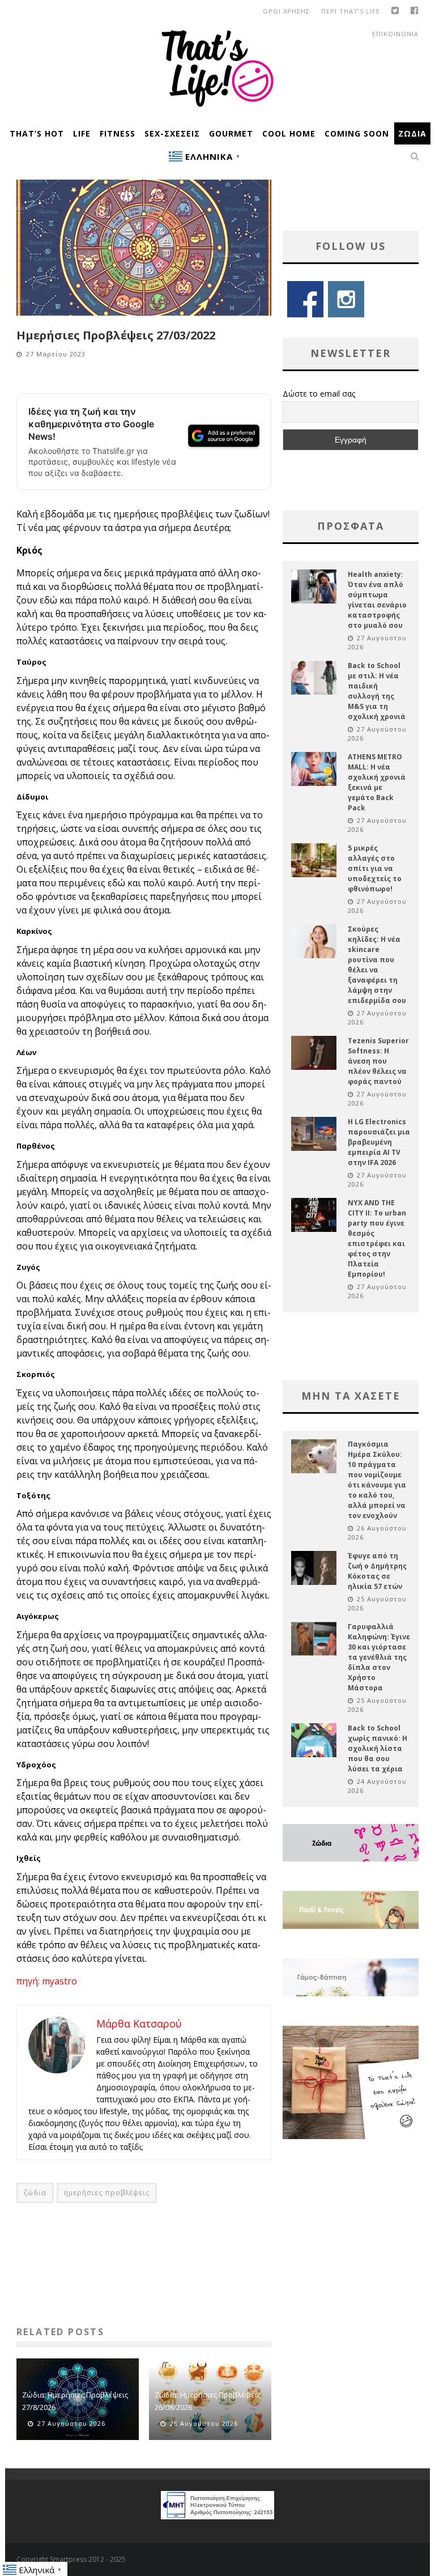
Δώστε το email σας (319, 394)
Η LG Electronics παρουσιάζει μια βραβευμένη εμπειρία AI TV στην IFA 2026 (379, 1142)
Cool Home (289, 133)
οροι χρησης (286, 11)
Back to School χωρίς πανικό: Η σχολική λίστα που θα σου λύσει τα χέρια (378, 1748)
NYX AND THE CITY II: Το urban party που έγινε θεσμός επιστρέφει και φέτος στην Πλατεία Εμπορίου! (377, 1238)
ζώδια (35, 2193)
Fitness (118, 133)
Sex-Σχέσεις (172, 133)
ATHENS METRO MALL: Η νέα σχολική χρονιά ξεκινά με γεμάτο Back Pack (377, 782)
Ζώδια (412, 133)
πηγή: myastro (47, 1981)
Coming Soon (357, 133)
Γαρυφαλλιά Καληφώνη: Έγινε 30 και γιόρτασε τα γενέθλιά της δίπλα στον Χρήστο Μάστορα (379, 1657)
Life (82, 133)
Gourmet (231, 133)
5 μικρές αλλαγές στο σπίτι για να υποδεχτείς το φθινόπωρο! (375, 868)
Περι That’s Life (351, 11)
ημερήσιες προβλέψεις (107, 2193)
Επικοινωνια (395, 34)
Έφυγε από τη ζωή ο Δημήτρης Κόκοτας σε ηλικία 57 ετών (377, 1571)
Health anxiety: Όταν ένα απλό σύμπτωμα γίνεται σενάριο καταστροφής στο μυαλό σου (377, 600)
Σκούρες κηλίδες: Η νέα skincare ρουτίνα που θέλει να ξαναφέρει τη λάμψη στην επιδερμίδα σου (377, 965)
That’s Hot (37, 133)
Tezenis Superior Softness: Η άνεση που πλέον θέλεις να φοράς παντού (378, 1061)
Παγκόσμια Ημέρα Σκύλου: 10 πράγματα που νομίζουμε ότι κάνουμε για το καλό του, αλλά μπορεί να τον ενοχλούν (377, 1480)
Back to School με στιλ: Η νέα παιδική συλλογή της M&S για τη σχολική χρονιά (377, 691)
